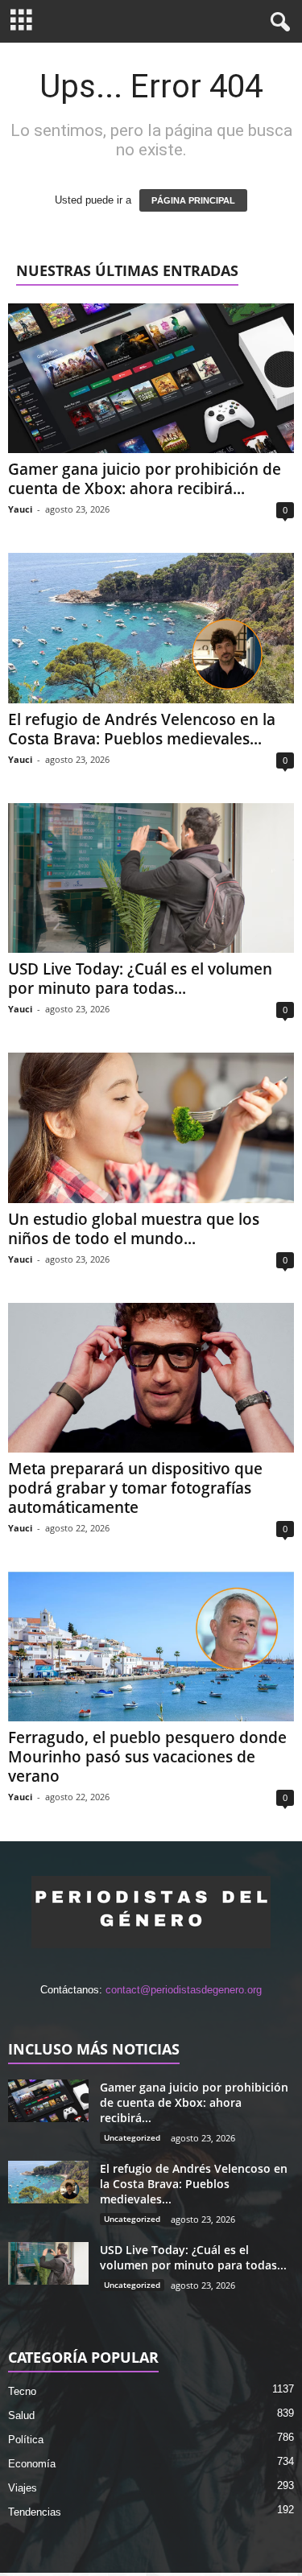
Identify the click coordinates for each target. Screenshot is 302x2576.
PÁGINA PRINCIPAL (193, 200)
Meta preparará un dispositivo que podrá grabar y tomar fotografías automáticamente (135, 1488)
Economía (32, 2464)
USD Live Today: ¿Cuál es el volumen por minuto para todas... (140, 979)
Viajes (23, 2488)
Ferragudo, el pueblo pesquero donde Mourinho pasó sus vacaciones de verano (147, 1757)
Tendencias (35, 2512)
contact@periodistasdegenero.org (184, 1990)
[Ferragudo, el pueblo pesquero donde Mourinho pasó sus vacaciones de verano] (151, 1647)
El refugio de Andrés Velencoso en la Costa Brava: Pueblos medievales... (142, 729)
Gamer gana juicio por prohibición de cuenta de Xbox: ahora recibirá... (145, 479)
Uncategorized (132, 2137)
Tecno (22, 2391)
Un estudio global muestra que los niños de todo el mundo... (134, 1229)
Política (26, 2440)
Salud (21, 2415)
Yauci (20, 509)
